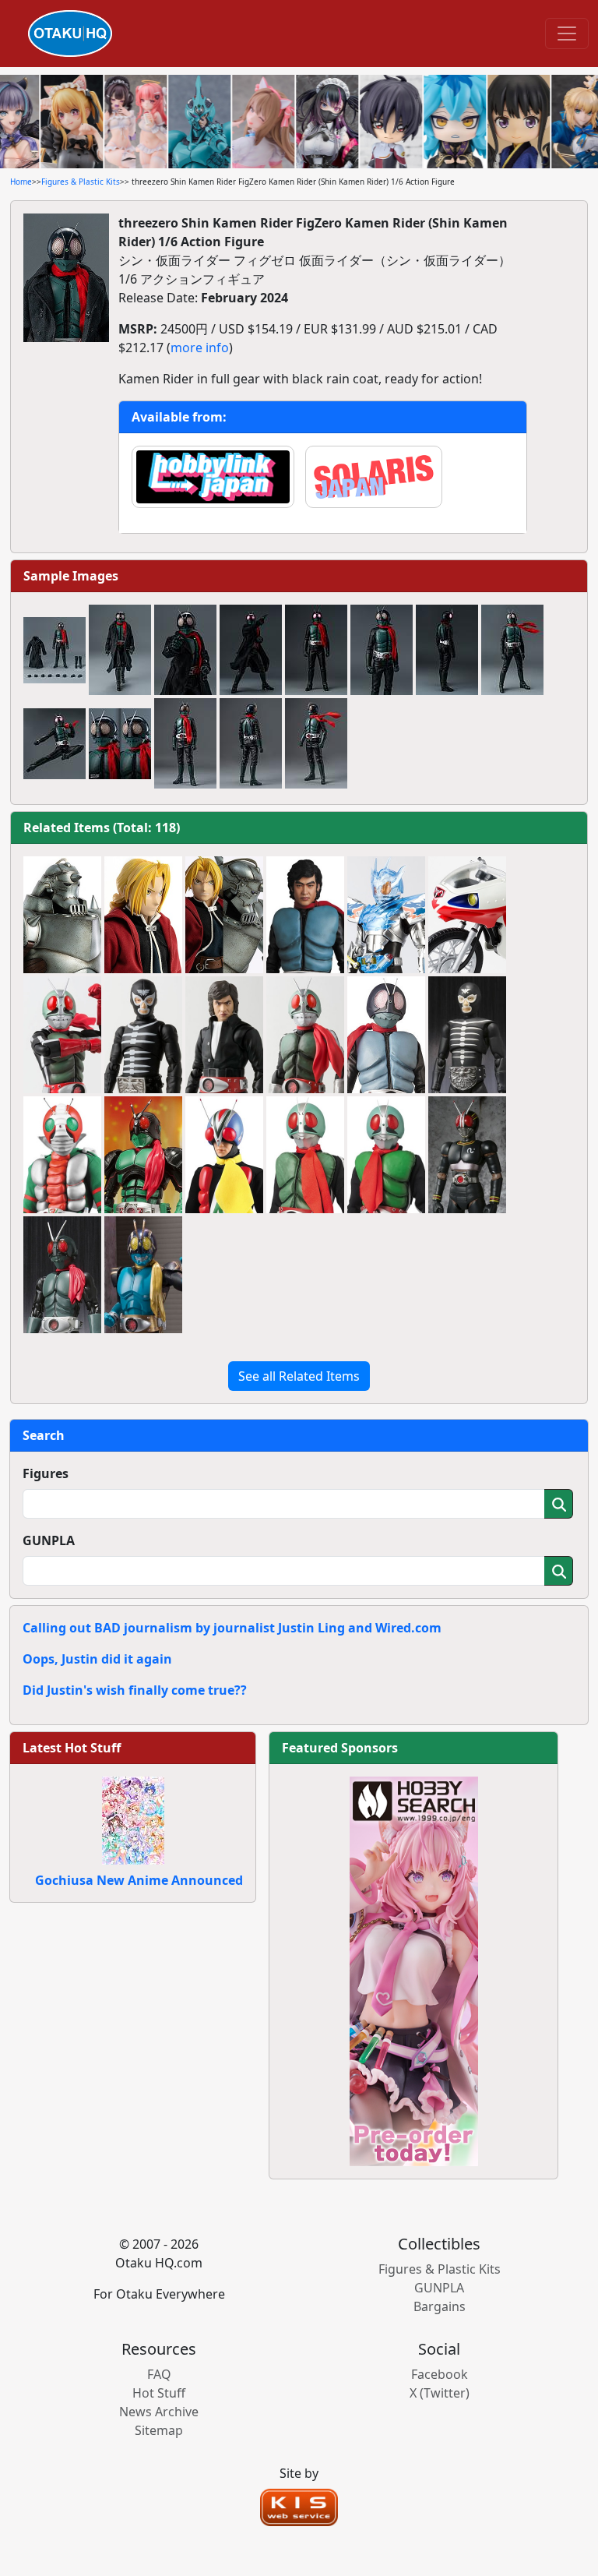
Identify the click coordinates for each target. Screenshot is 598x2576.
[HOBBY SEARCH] (414, 1970)
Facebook (440, 2374)
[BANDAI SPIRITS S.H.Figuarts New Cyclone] (467, 915)
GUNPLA (49, 1540)
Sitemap (159, 2430)
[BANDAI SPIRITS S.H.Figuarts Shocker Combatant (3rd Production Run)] (467, 1035)
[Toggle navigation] (567, 34)
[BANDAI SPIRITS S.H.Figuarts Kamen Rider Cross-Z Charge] (386, 915)
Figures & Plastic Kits (81, 182)
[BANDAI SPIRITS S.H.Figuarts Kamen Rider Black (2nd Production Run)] (467, 1155)
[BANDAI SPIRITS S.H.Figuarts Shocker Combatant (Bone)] (143, 1035)
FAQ (159, 2374)
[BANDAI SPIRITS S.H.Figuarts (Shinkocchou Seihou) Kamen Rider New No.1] (305, 1035)
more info (200, 348)
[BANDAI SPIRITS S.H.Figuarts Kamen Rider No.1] (143, 1155)
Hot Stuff (159, 2393)
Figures (46, 1473)
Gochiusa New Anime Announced (139, 1880)
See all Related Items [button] (299, 1376)
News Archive (159, 2412)
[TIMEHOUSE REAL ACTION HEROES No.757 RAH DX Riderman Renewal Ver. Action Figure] (224, 1155)
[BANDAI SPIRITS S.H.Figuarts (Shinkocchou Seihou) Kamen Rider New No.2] (62, 1035)
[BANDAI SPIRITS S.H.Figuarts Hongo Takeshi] (224, 1035)
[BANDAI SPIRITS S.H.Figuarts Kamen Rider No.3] (143, 1275)
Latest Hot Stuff (72, 1748)
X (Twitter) (440, 2393)
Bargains (440, 2306)
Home (21, 182)
